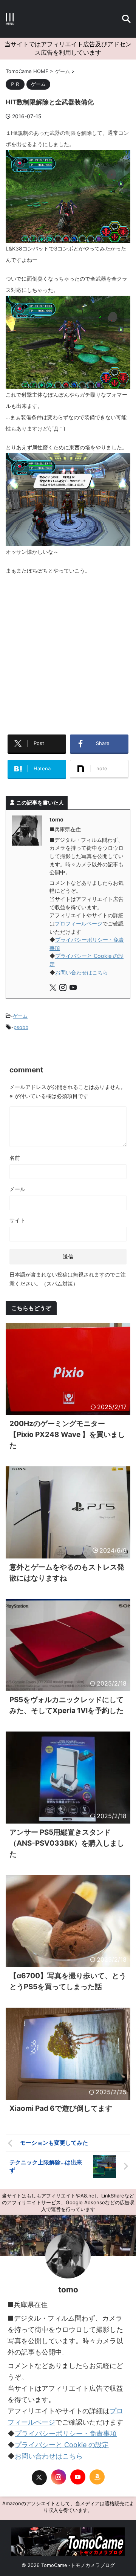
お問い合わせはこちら (82, 972)
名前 (15, 1158)
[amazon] (97, 2477)
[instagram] (64, 989)
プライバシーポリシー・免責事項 (66, 2433)
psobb (21, 1027)
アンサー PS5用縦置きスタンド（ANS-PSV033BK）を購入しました (67, 1843)
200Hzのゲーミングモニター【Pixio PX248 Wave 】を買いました (67, 1435)
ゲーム (20, 1016)
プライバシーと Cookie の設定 (62, 2445)
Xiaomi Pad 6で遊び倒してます (61, 2108)
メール (17, 1189)
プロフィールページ (79, 923)
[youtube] (74, 989)
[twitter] (54, 989)
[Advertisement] (68, 652)
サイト (17, 1220)
